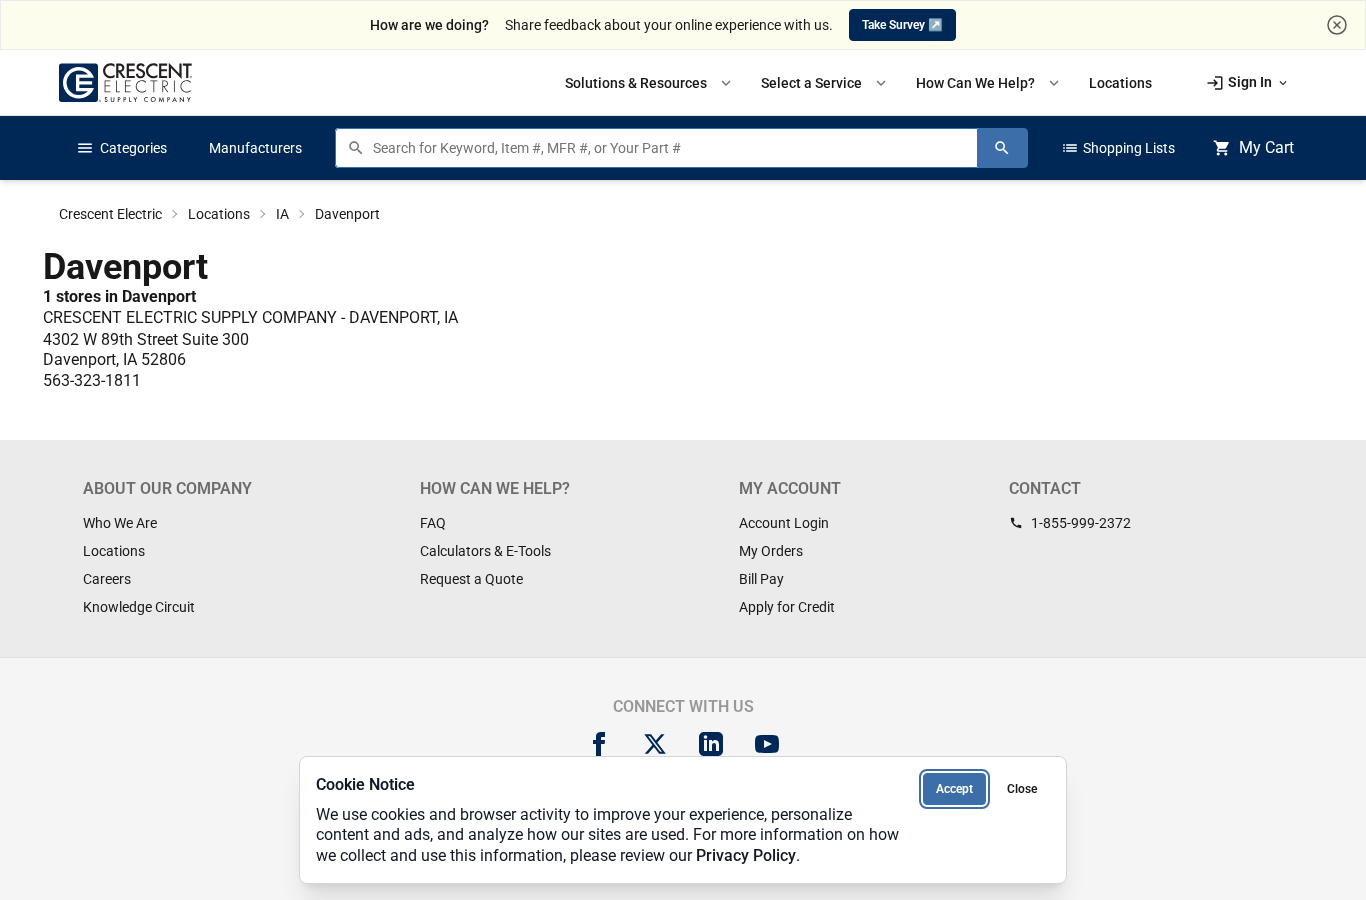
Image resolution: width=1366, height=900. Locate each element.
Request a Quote (471, 579)
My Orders (771, 551)
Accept (954, 789)
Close (1022, 789)
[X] (655, 744)
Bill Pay (761, 579)
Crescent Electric (110, 214)
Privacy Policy (746, 855)
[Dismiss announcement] (1337, 25)
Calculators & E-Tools (485, 551)
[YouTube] (767, 744)
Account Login (784, 523)
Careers (107, 579)
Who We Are (120, 523)
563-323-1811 (92, 380)
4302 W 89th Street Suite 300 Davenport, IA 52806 (146, 350)
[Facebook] (599, 744)
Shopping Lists (1118, 148)
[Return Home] (125, 82)
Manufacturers (255, 148)
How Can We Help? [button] (989, 83)
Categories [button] (121, 148)
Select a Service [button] (825, 83)
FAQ (433, 523)
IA (282, 214)
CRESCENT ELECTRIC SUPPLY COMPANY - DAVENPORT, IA (250, 317)
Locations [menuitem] (1120, 83)
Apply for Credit (787, 607)
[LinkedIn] (711, 744)
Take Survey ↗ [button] (902, 25)
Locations (219, 214)
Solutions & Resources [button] (650, 83)
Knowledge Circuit (139, 607)
